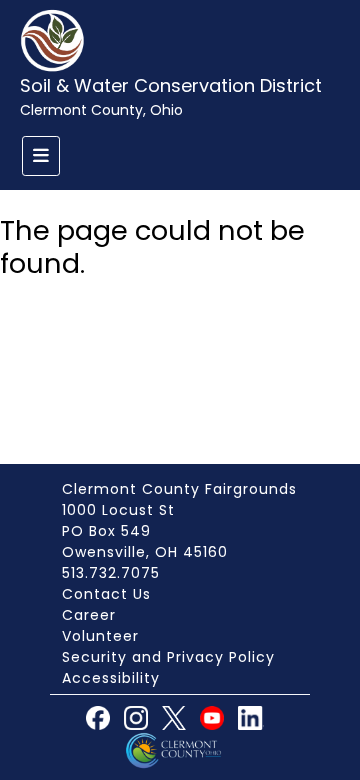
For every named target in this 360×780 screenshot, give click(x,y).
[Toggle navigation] (41, 156)
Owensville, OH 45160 (145, 552)
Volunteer (100, 636)
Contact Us (106, 594)
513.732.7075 (111, 573)
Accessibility (111, 678)
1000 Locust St (118, 510)
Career (89, 615)
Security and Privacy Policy (168, 657)
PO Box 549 (106, 531)
